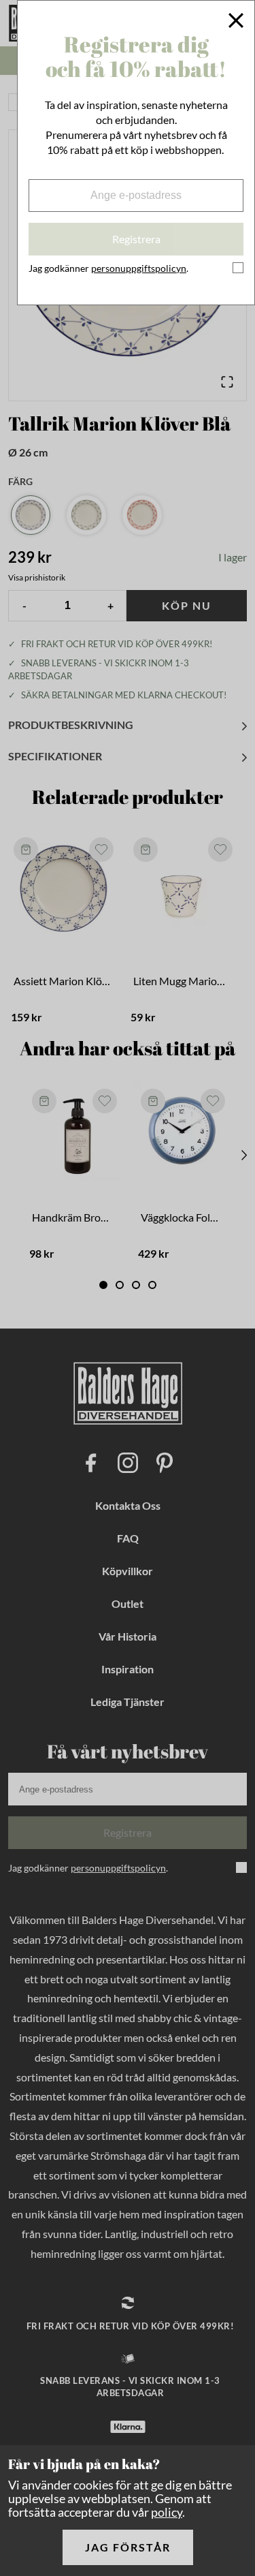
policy (167, 2512)
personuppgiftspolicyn (139, 268)
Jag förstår (128, 2547)
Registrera (136, 239)
